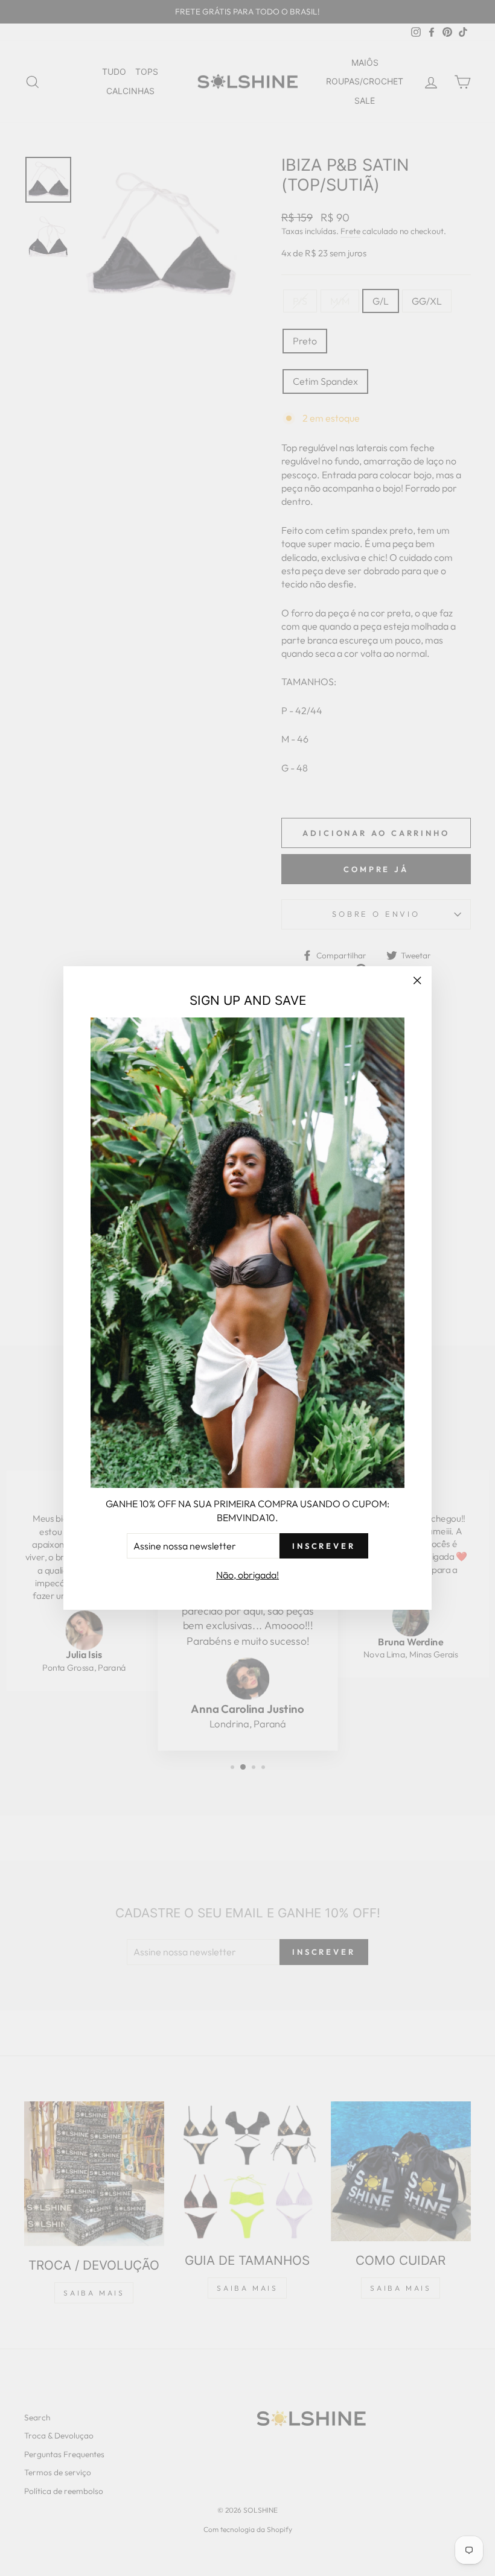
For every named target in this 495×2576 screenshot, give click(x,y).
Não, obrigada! (247, 1575)
